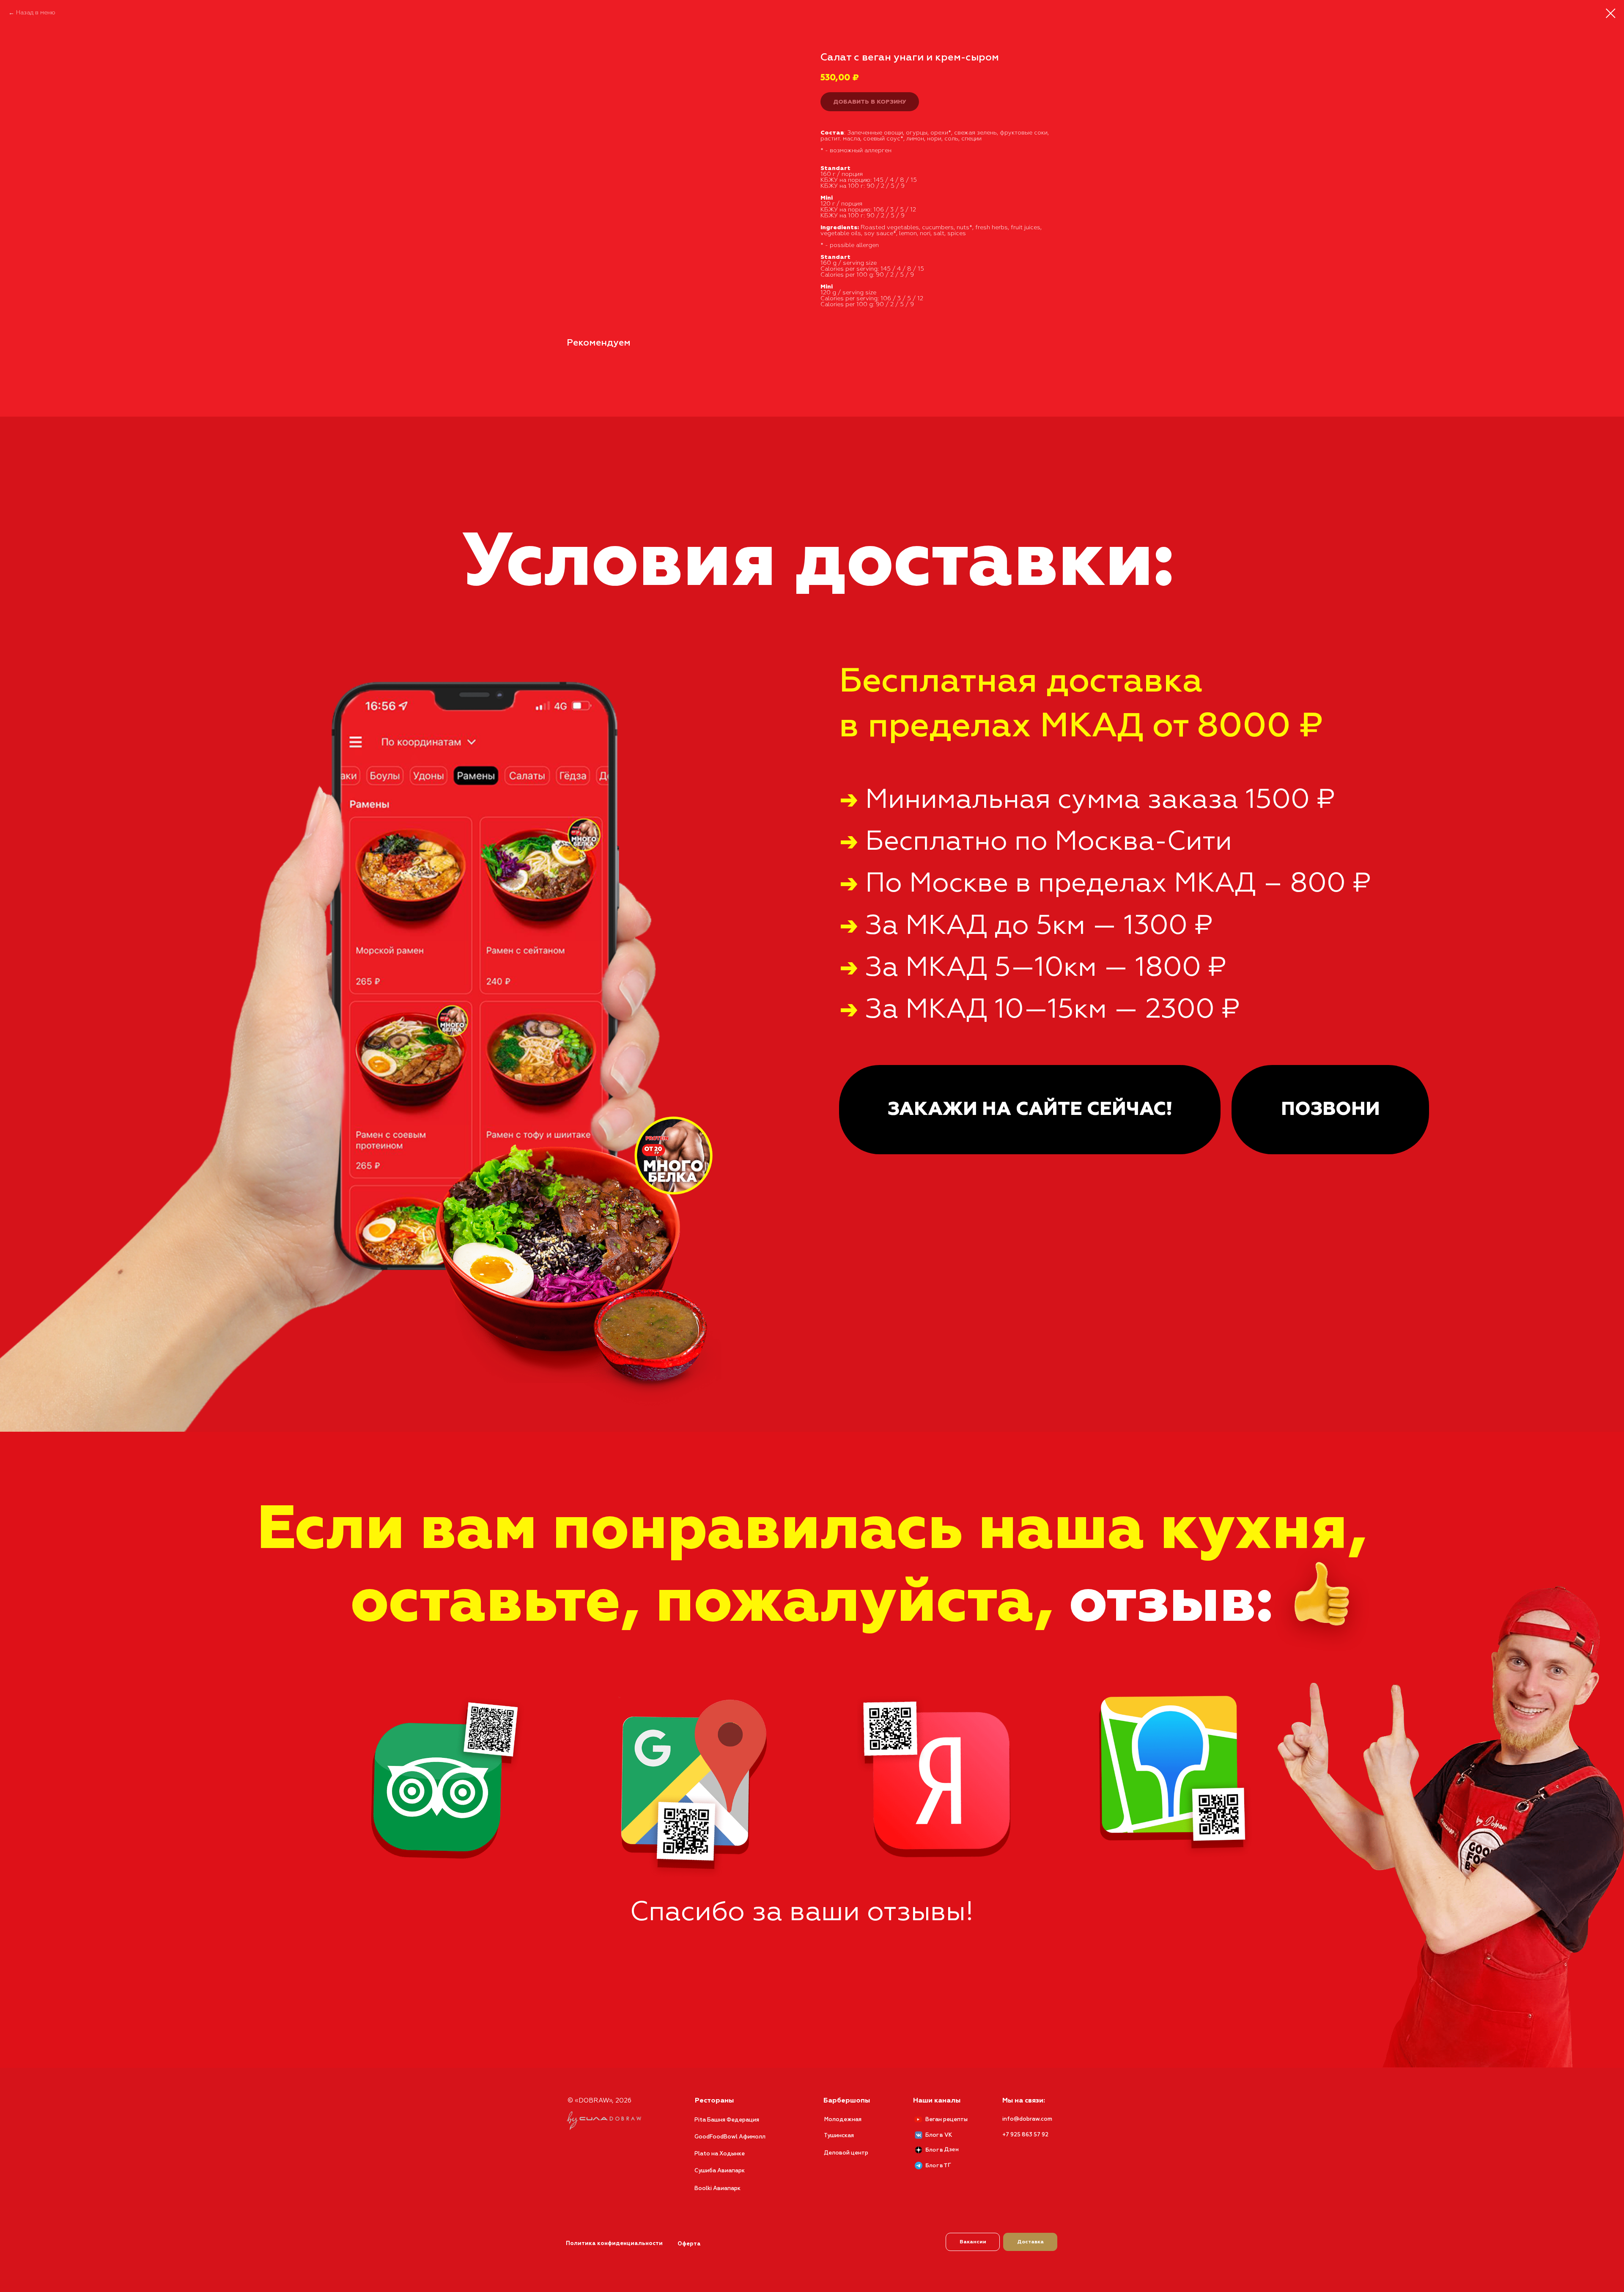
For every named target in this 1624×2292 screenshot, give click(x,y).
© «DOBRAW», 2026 (599, 2101)
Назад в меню (36, 13)
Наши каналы (937, 2101)
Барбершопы (847, 2101)
